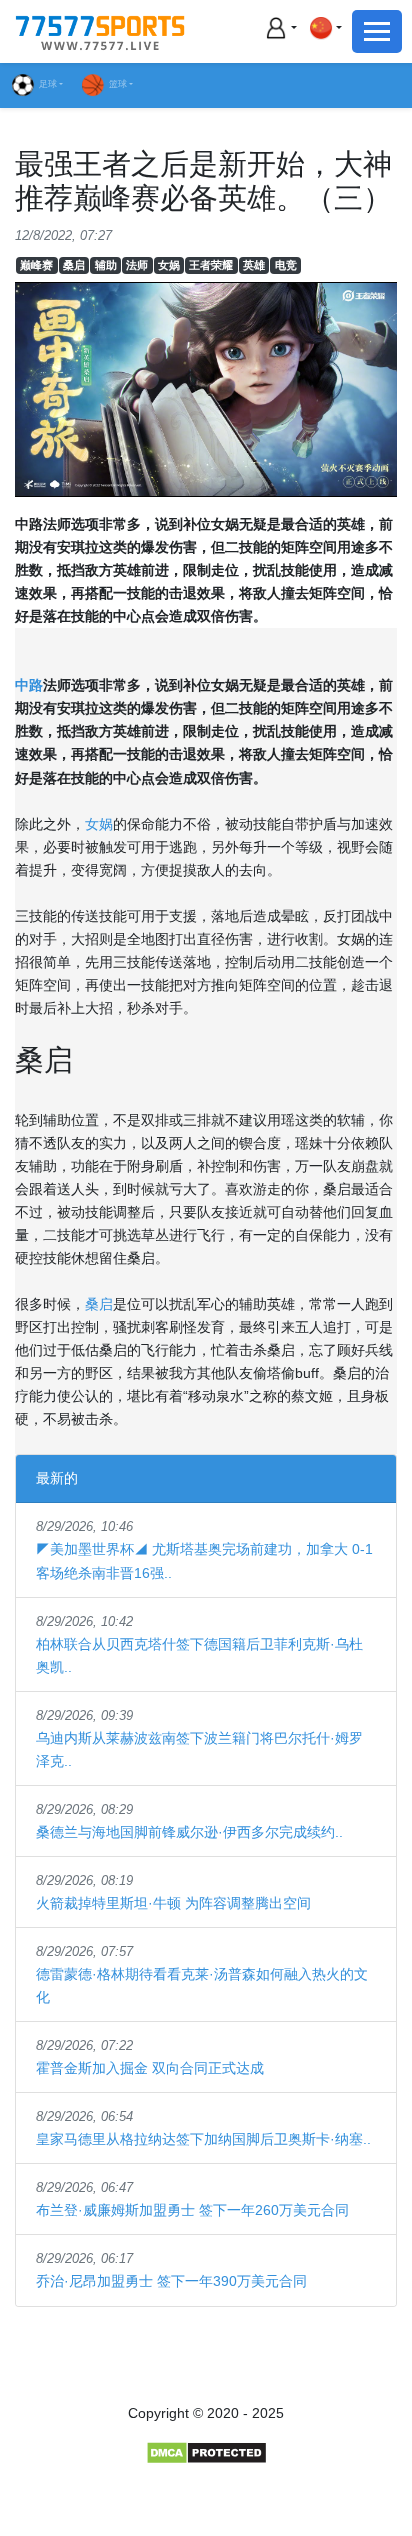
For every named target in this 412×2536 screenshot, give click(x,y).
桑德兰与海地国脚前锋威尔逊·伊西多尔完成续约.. (189, 1832)
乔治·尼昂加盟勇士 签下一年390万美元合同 (171, 2281)
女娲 (169, 265)
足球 (48, 84)
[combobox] (325, 27)
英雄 (254, 265)
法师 (137, 265)
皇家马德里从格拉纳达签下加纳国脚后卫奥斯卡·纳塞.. (203, 2139)
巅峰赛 (36, 265)
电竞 (286, 265)
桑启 (74, 265)
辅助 (106, 265)
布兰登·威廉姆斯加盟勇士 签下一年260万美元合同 (192, 2210)
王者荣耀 (211, 265)
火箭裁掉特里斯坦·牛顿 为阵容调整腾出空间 (173, 1903)
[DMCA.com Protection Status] (206, 2452)
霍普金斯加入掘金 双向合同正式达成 (150, 2068)
